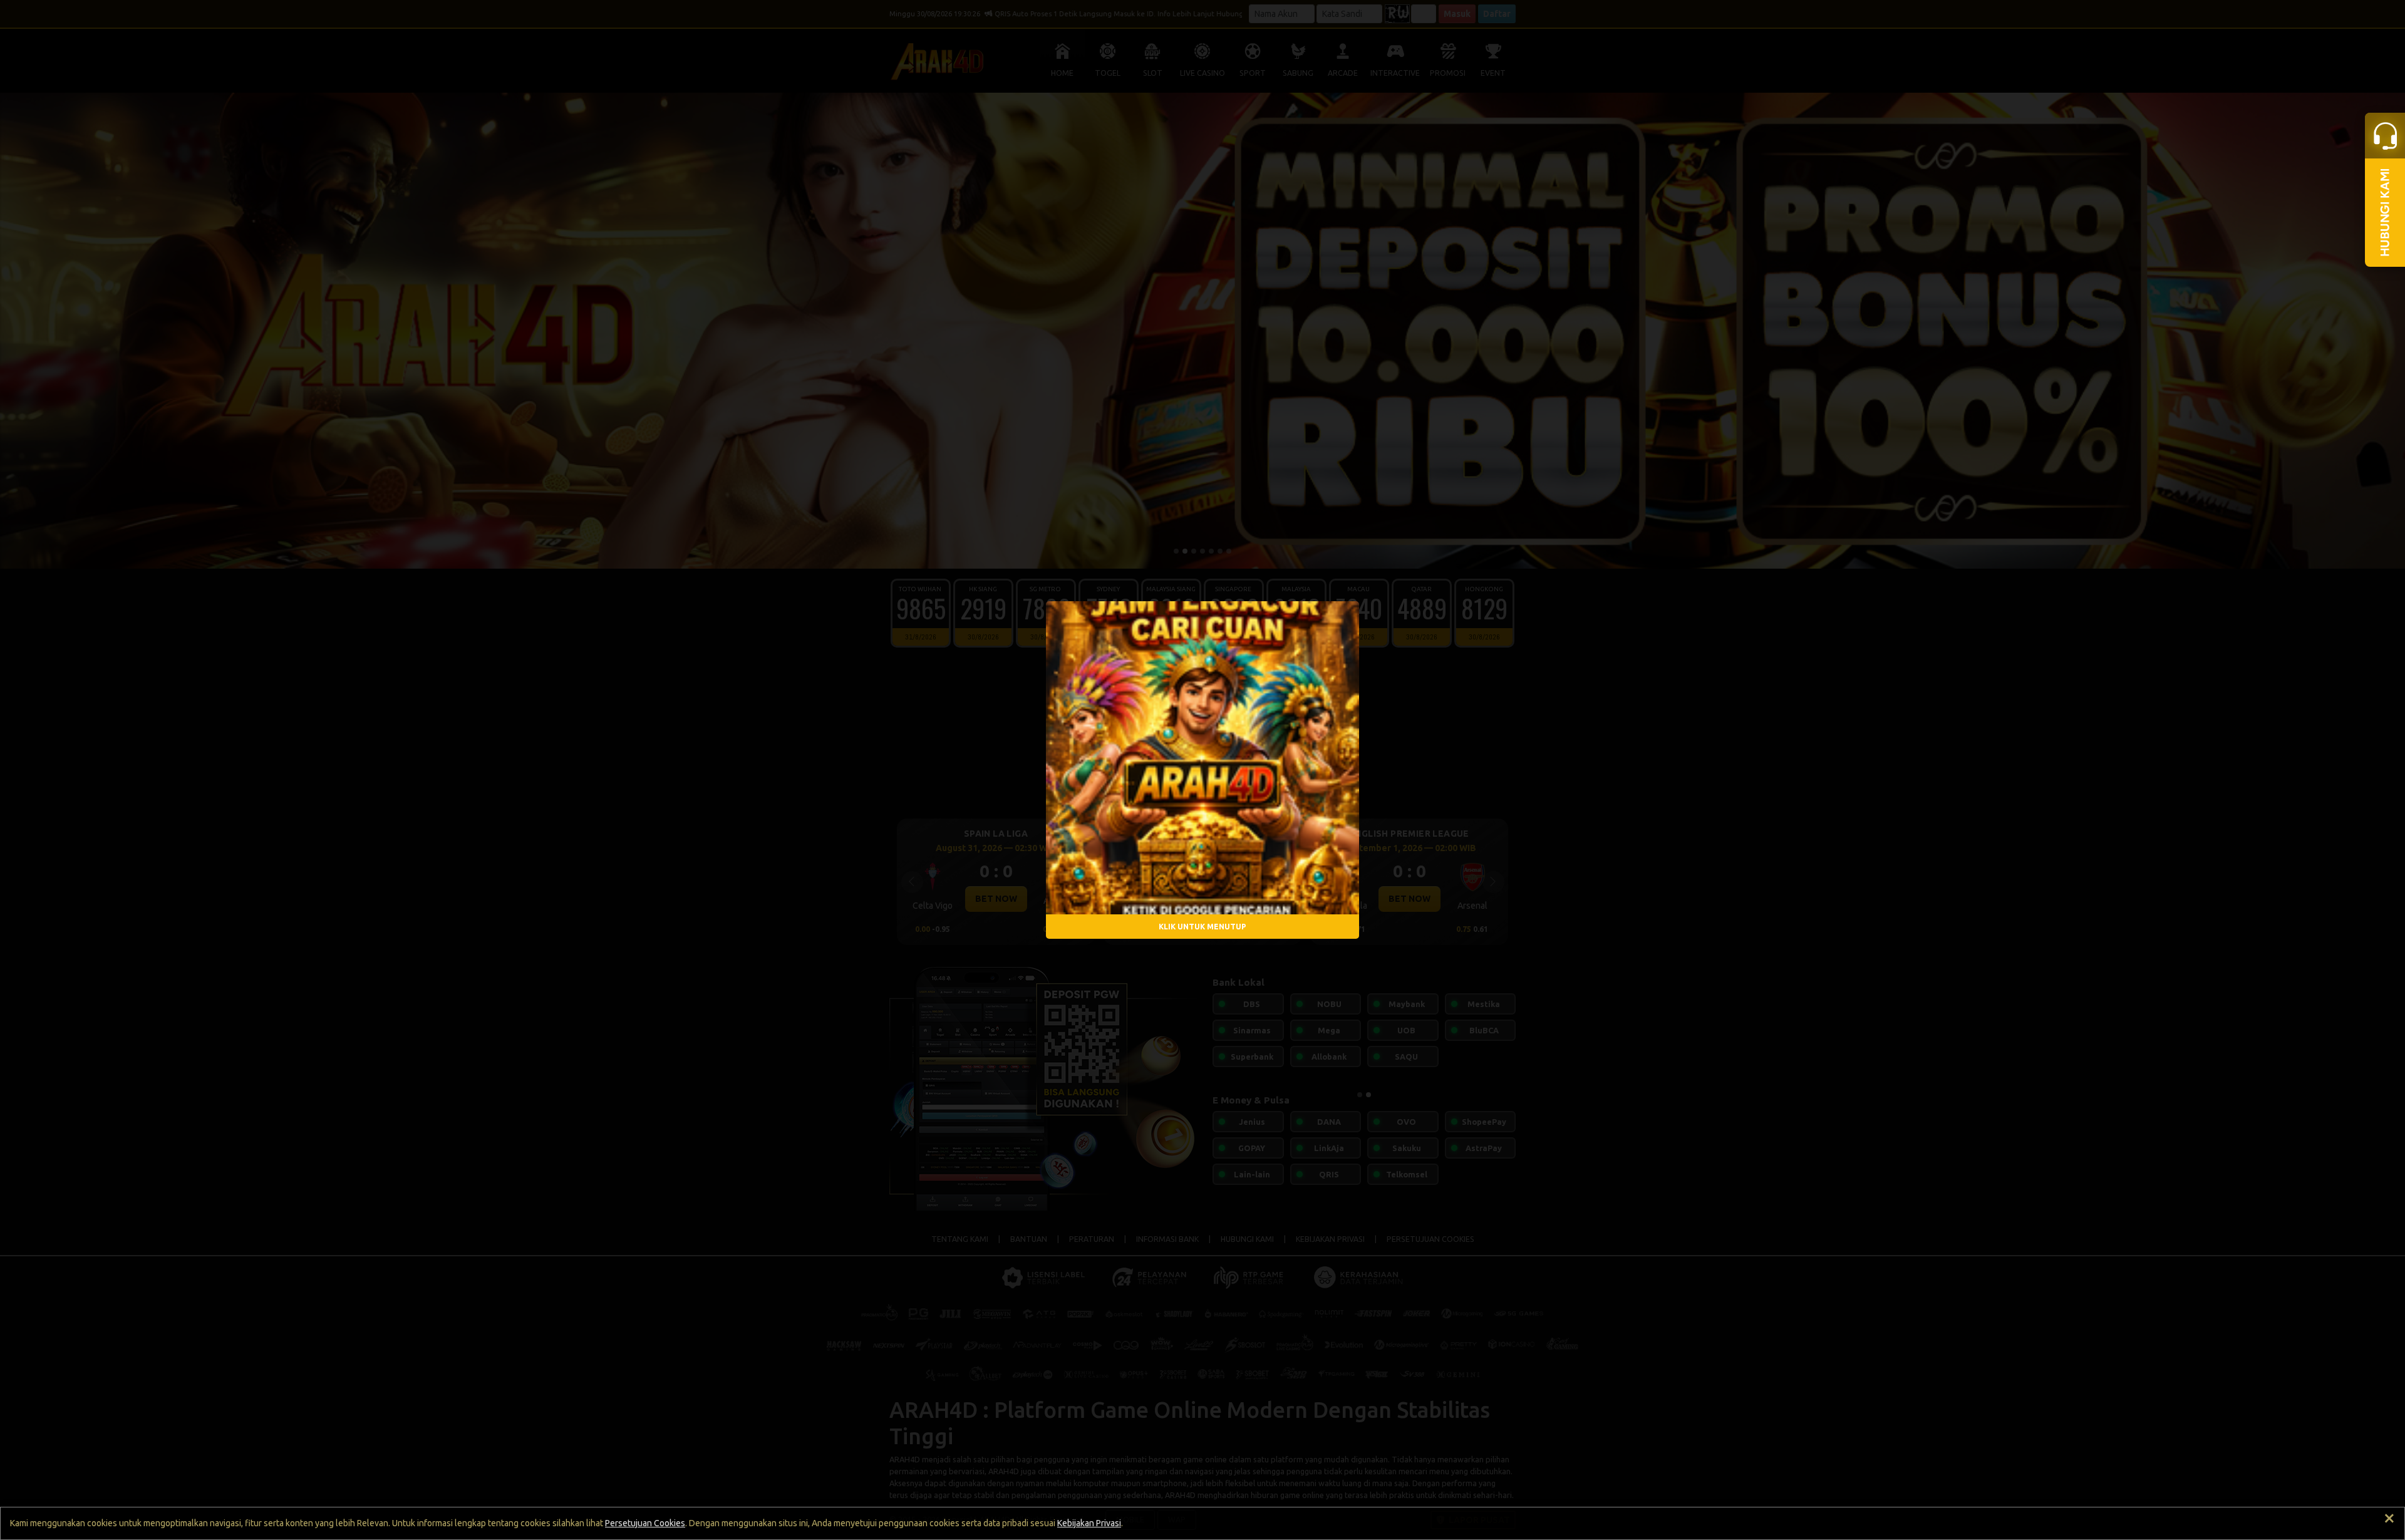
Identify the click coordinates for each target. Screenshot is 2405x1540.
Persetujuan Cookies (645, 1523)
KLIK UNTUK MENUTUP (1202, 926)
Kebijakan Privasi (1089, 1523)
